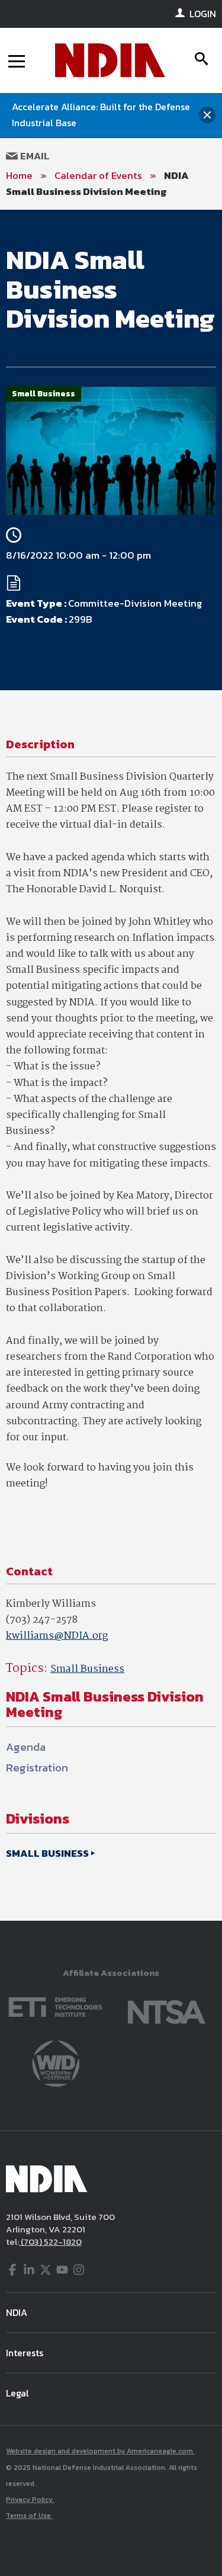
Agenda (26, 1747)
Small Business (87, 1669)
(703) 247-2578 (42, 1620)
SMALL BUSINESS (47, 1853)
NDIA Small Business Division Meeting (97, 183)
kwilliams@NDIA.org (57, 1636)
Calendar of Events (98, 175)
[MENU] (17, 60)
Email (34, 156)
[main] (111, 1065)
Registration (37, 1768)
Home (19, 175)
